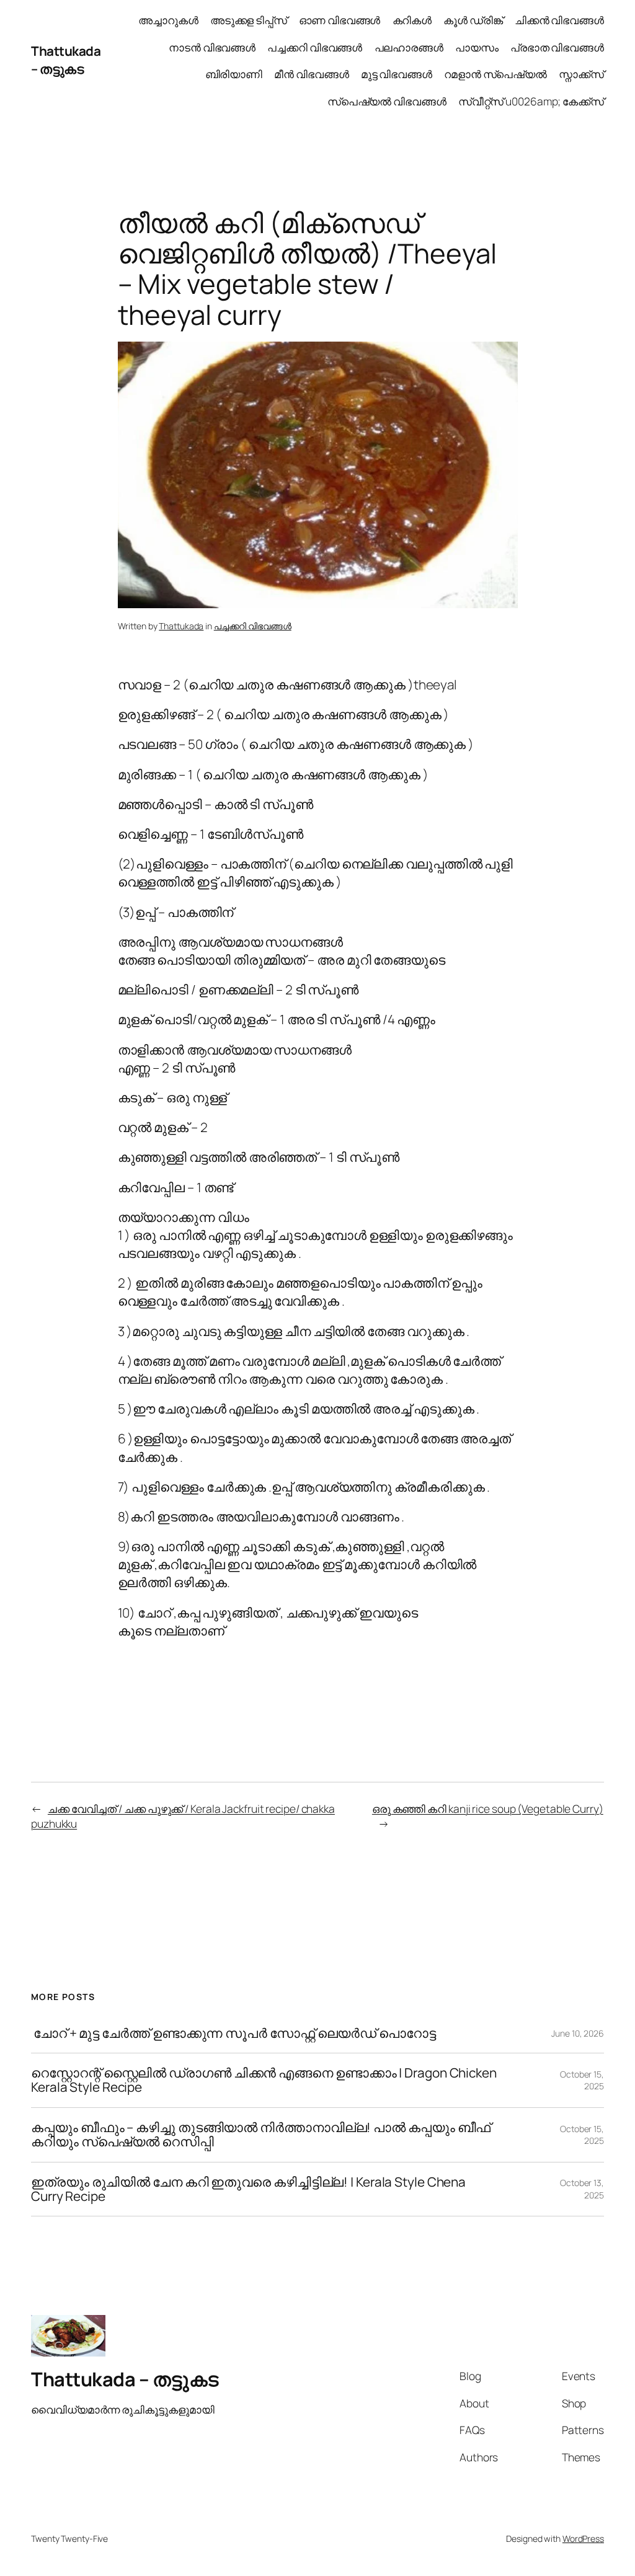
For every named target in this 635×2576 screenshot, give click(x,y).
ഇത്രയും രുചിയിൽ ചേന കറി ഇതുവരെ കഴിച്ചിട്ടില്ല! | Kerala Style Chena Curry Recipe (248, 2189)
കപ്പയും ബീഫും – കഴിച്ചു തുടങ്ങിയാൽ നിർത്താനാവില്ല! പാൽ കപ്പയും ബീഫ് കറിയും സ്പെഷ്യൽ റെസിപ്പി (261, 2135)
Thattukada (181, 626)
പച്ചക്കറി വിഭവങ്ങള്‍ (253, 626)
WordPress (583, 2538)
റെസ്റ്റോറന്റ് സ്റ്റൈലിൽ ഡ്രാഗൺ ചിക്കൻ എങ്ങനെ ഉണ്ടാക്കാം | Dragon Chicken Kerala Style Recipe (264, 2080)
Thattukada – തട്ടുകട (66, 60)
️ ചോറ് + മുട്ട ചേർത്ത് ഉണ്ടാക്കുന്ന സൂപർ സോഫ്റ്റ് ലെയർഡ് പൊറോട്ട (233, 2033)
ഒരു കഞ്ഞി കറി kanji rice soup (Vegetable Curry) (488, 1808)
